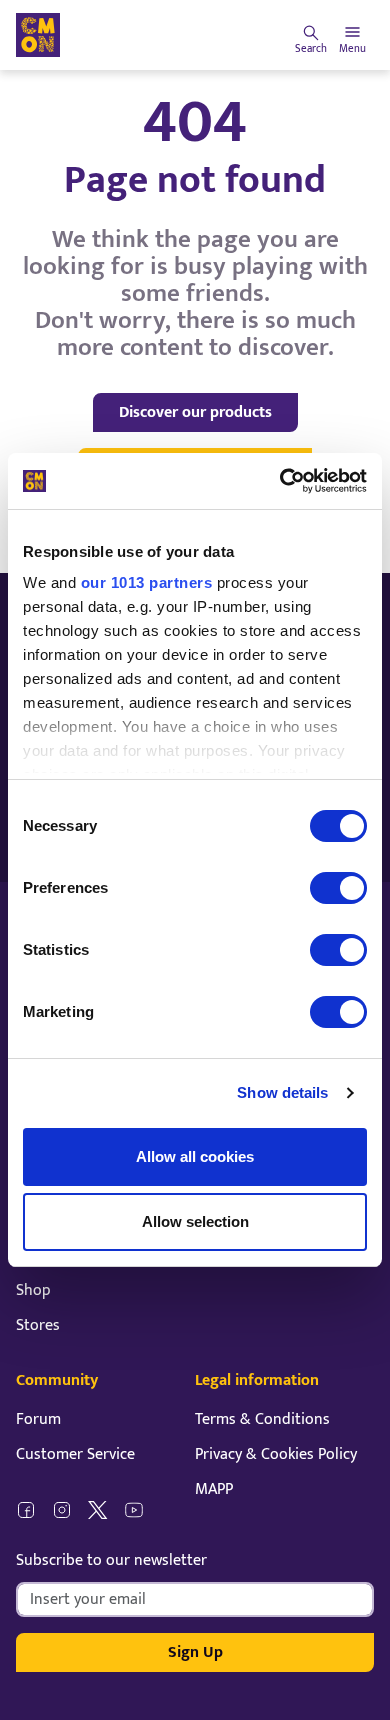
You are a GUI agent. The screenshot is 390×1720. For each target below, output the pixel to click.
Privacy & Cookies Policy (276, 1454)
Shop (33, 1290)
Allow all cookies (195, 1156)
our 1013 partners (147, 582)
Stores (38, 1325)
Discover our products (195, 412)
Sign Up (195, 1652)
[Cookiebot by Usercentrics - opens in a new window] (280, 481)
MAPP (214, 1489)
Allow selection (195, 1221)
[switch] (338, 888)
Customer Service (75, 1454)
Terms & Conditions (262, 1419)
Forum (38, 1419)
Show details (282, 1092)
